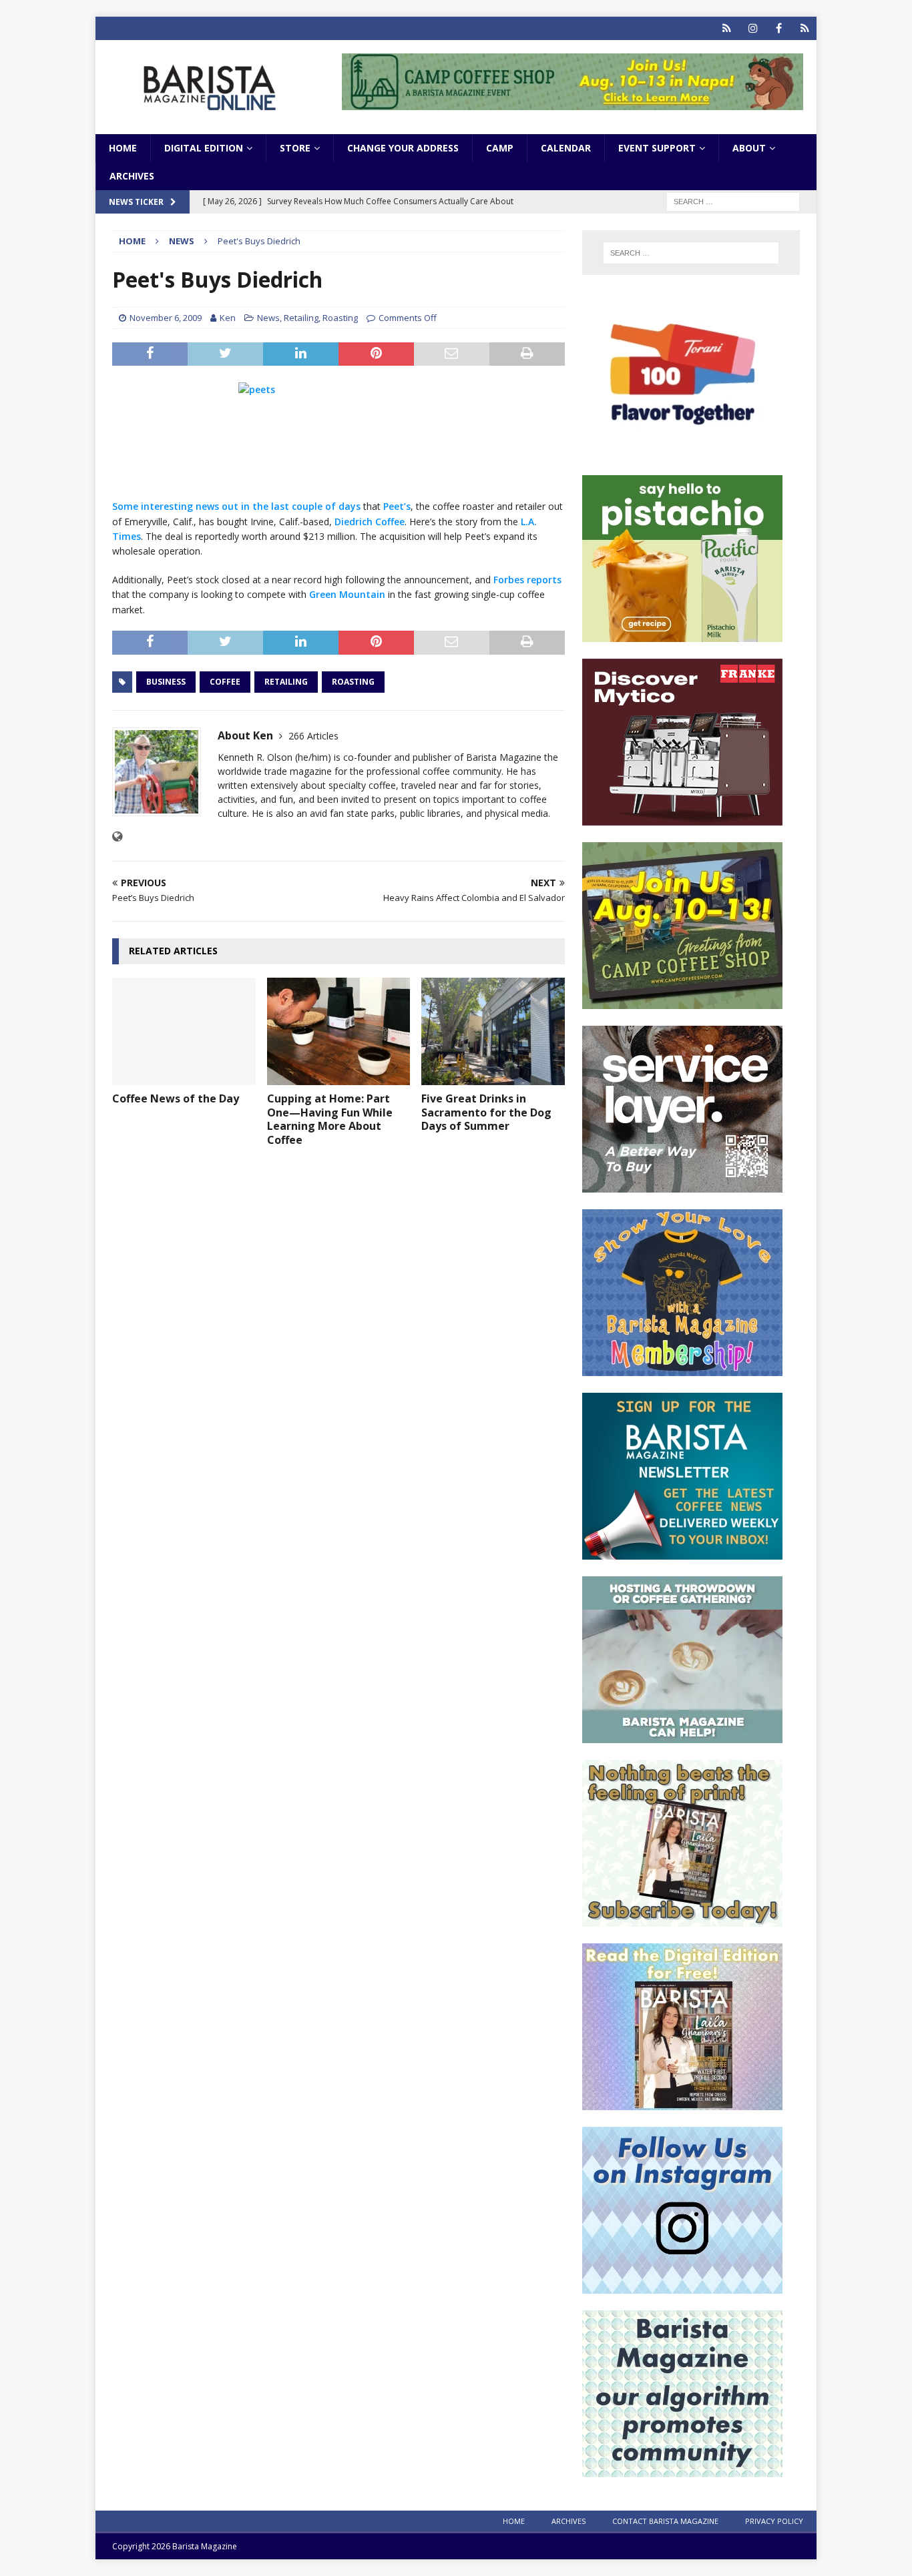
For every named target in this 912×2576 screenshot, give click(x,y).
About (749, 148)
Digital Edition (204, 148)
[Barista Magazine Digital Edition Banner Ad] (682, 2103)
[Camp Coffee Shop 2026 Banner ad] (682, 1001)
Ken (228, 318)
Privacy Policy (774, 2521)
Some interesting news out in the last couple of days (236, 506)
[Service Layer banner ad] (682, 1185)
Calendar (566, 148)
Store (295, 148)
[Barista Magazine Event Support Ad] (682, 1735)
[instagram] (753, 28)
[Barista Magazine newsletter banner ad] (682, 1552)
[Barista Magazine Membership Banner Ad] (682, 1368)
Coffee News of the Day (176, 1098)
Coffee (225, 682)
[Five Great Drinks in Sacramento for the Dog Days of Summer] (493, 1031)
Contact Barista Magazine (665, 2521)
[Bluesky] (727, 28)
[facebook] (779, 28)
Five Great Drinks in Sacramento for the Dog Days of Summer (486, 1112)
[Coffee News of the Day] (184, 1031)
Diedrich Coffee (370, 522)
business (166, 682)
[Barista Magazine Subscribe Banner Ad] (682, 1919)
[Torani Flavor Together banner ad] (682, 451)
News (268, 318)
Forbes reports (527, 580)
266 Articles (313, 736)
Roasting (340, 318)
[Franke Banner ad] (682, 818)
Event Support (657, 148)
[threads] (805, 28)
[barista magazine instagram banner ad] (682, 2286)
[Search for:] (733, 201)
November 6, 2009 (166, 318)
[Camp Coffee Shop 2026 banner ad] (573, 102)
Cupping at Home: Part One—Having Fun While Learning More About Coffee (330, 1119)
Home (123, 148)
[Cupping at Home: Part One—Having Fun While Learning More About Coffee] (339, 1031)
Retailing (301, 318)
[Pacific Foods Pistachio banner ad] (682, 634)
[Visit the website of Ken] (117, 837)
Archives (132, 176)
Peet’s (397, 506)
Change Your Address (403, 148)
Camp (500, 148)
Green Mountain (347, 594)
